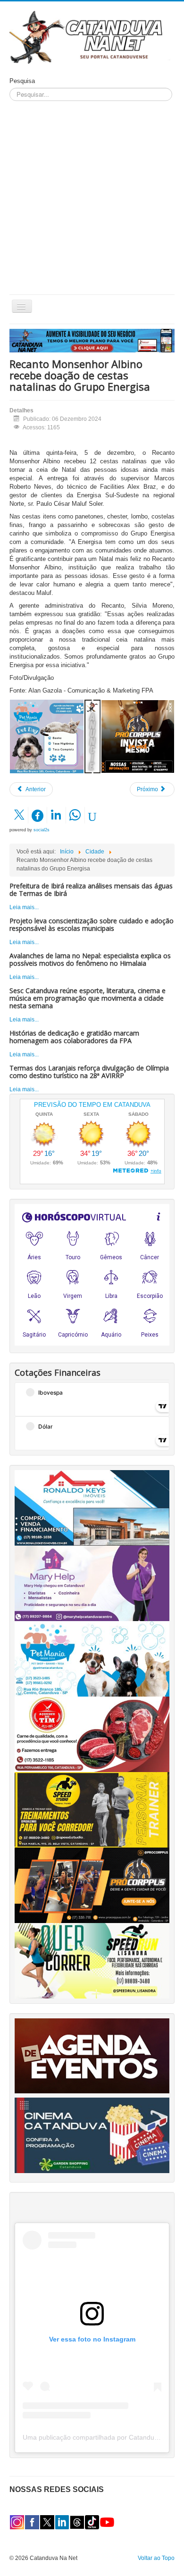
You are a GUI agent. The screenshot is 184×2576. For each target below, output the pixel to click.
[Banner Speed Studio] (92, 1809)
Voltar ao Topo (156, 2558)
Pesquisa (22, 81)
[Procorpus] (92, 1885)
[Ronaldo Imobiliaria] (92, 1507)
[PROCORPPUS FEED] (138, 736)
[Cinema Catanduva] (92, 2135)
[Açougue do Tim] (92, 1734)
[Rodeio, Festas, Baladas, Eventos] (92, 2056)
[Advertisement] (92, 198)
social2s (42, 830)
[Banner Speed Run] (92, 1960)
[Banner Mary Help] (92, 1583)
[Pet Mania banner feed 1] (47, 736)
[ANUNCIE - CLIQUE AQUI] (92, 340)
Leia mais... (24, 907)
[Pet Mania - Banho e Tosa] (92, 1658)
